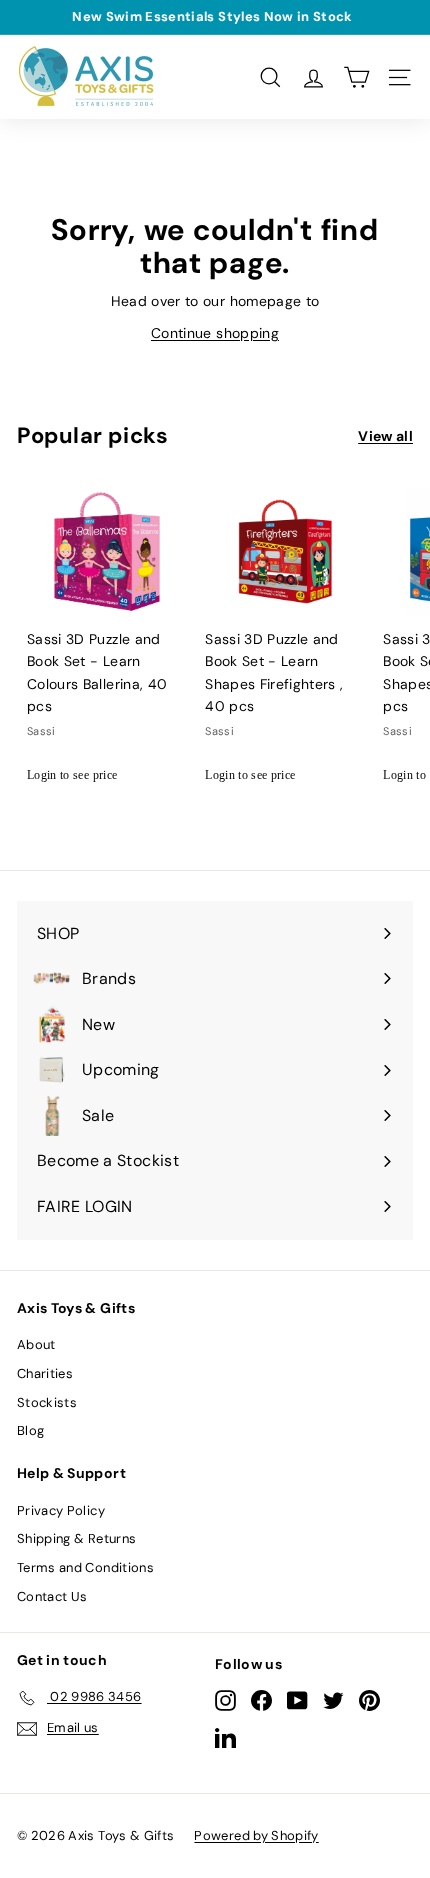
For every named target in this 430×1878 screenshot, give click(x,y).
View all (385, 436)
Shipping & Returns (76, 1538)
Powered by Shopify (256, 1835)
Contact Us (52, 1596)
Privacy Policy (61, 1510)
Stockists (47, 1402)
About (36, 1344)
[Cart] (356, 77)
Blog (30, 1430)
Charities (45, 1373)
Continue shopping (215, 333)
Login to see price (72, 775)
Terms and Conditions (85, 1567)
